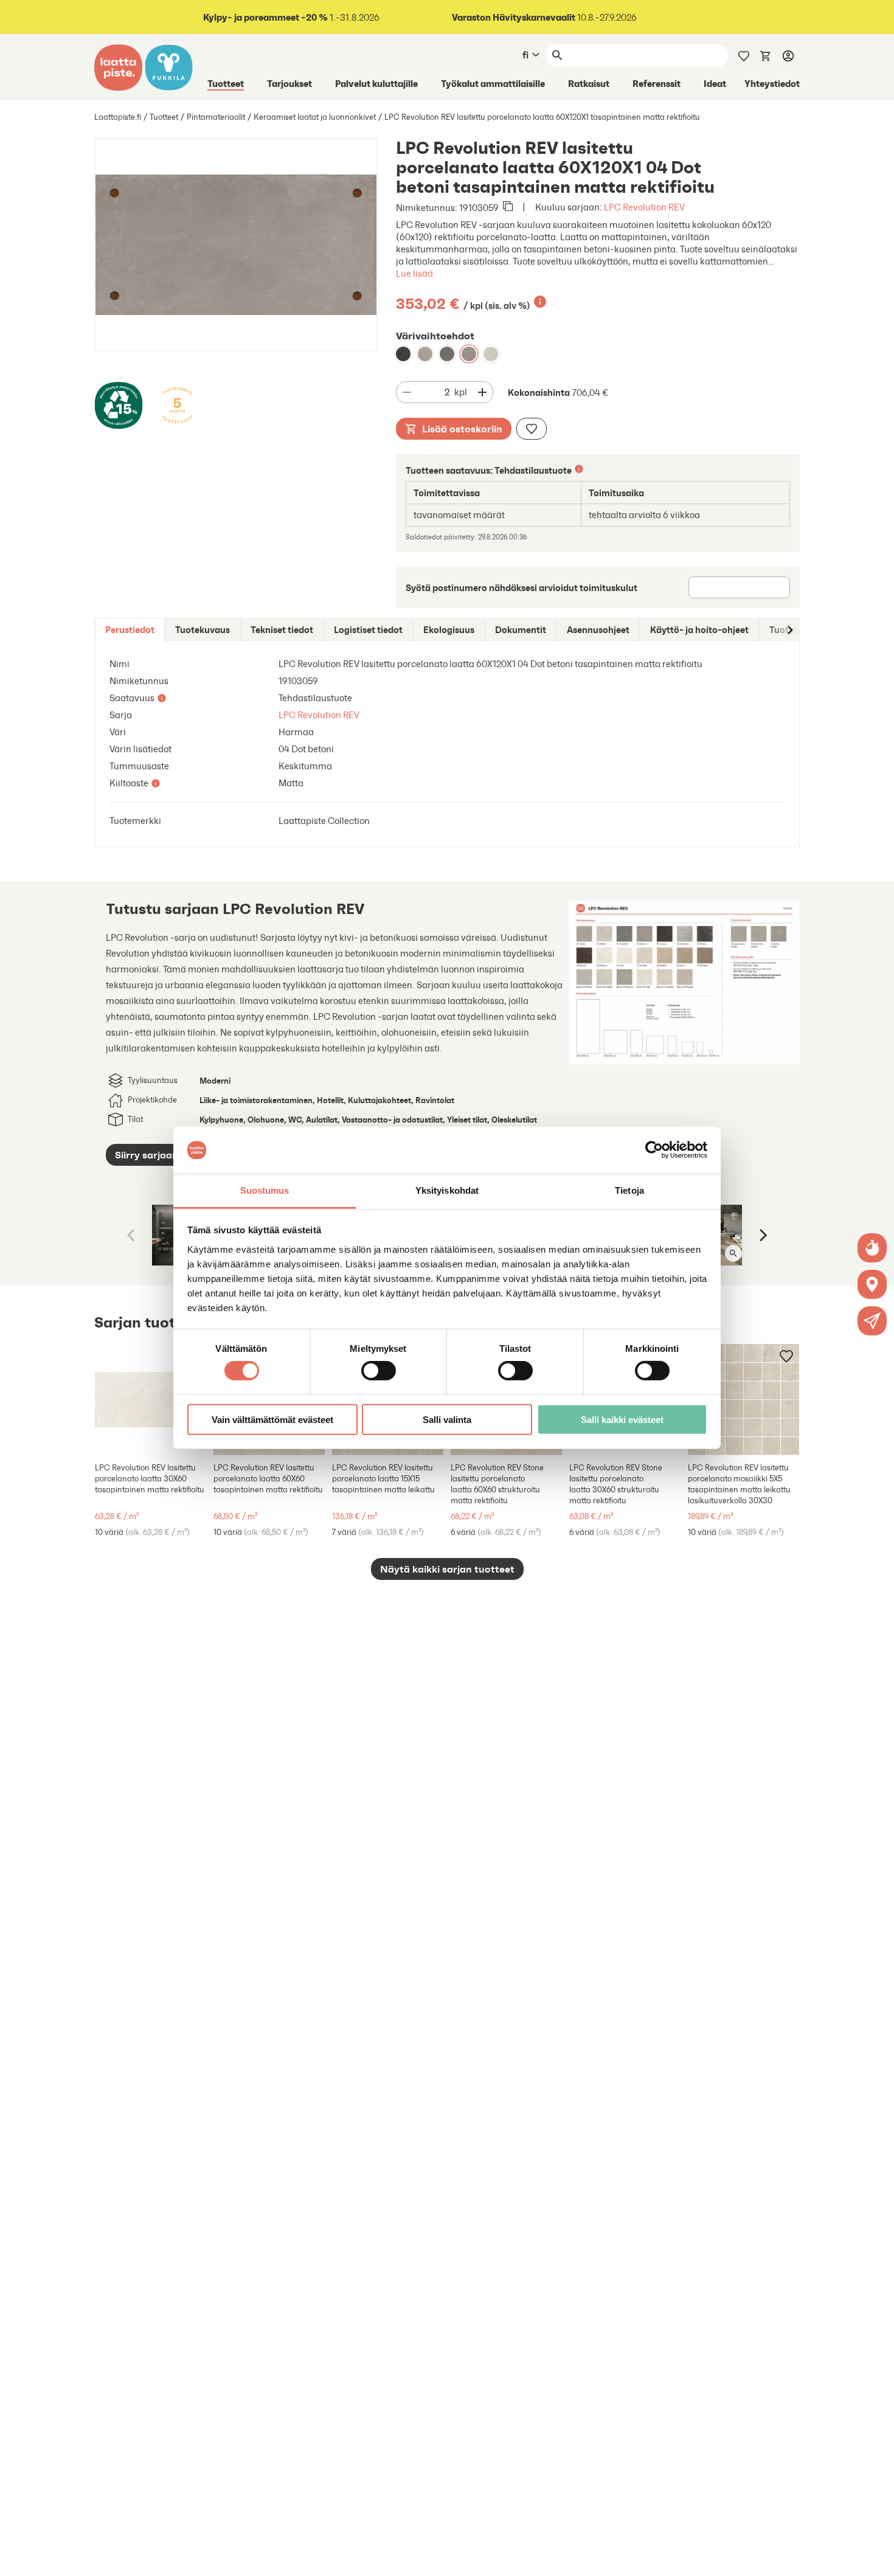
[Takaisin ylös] (876, 2558)
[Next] (762, 1235)
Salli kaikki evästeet (622, 1419)
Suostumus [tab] (265, 1190)
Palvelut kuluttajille (376, 83)
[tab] (130, 630)
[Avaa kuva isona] (733, 1253)
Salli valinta (447, 1419)
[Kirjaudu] (788, 55)
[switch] (379, 1371)
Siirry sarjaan (147, 1155)
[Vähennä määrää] (407, 392)
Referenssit (657, 83)
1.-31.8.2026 (291, 17)
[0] (766, 55)
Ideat (715, 83)
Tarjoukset (289, 83)
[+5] (151, 1400)
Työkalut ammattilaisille (493, 83)
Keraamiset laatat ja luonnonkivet (315, 117)
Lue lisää (414, 273)
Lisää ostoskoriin (462, 429)
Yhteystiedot (772, 83)
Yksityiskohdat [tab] (447, 1190)
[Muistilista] (744, 55)
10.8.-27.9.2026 (544, 17)
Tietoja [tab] (629, 1190)
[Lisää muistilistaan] (532, 429)
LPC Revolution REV (644, 207)
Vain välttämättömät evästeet (272, 1419)
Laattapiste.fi (118, 117)
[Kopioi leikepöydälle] (508, 207)
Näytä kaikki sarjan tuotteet (447, 1569)
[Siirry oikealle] (789, 630)
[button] (872, 1321)
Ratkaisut (589, 83)
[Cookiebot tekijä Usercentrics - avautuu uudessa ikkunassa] (654, 1150)
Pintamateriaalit (216, 117)
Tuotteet (226, 83)
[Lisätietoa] (540, 302)
